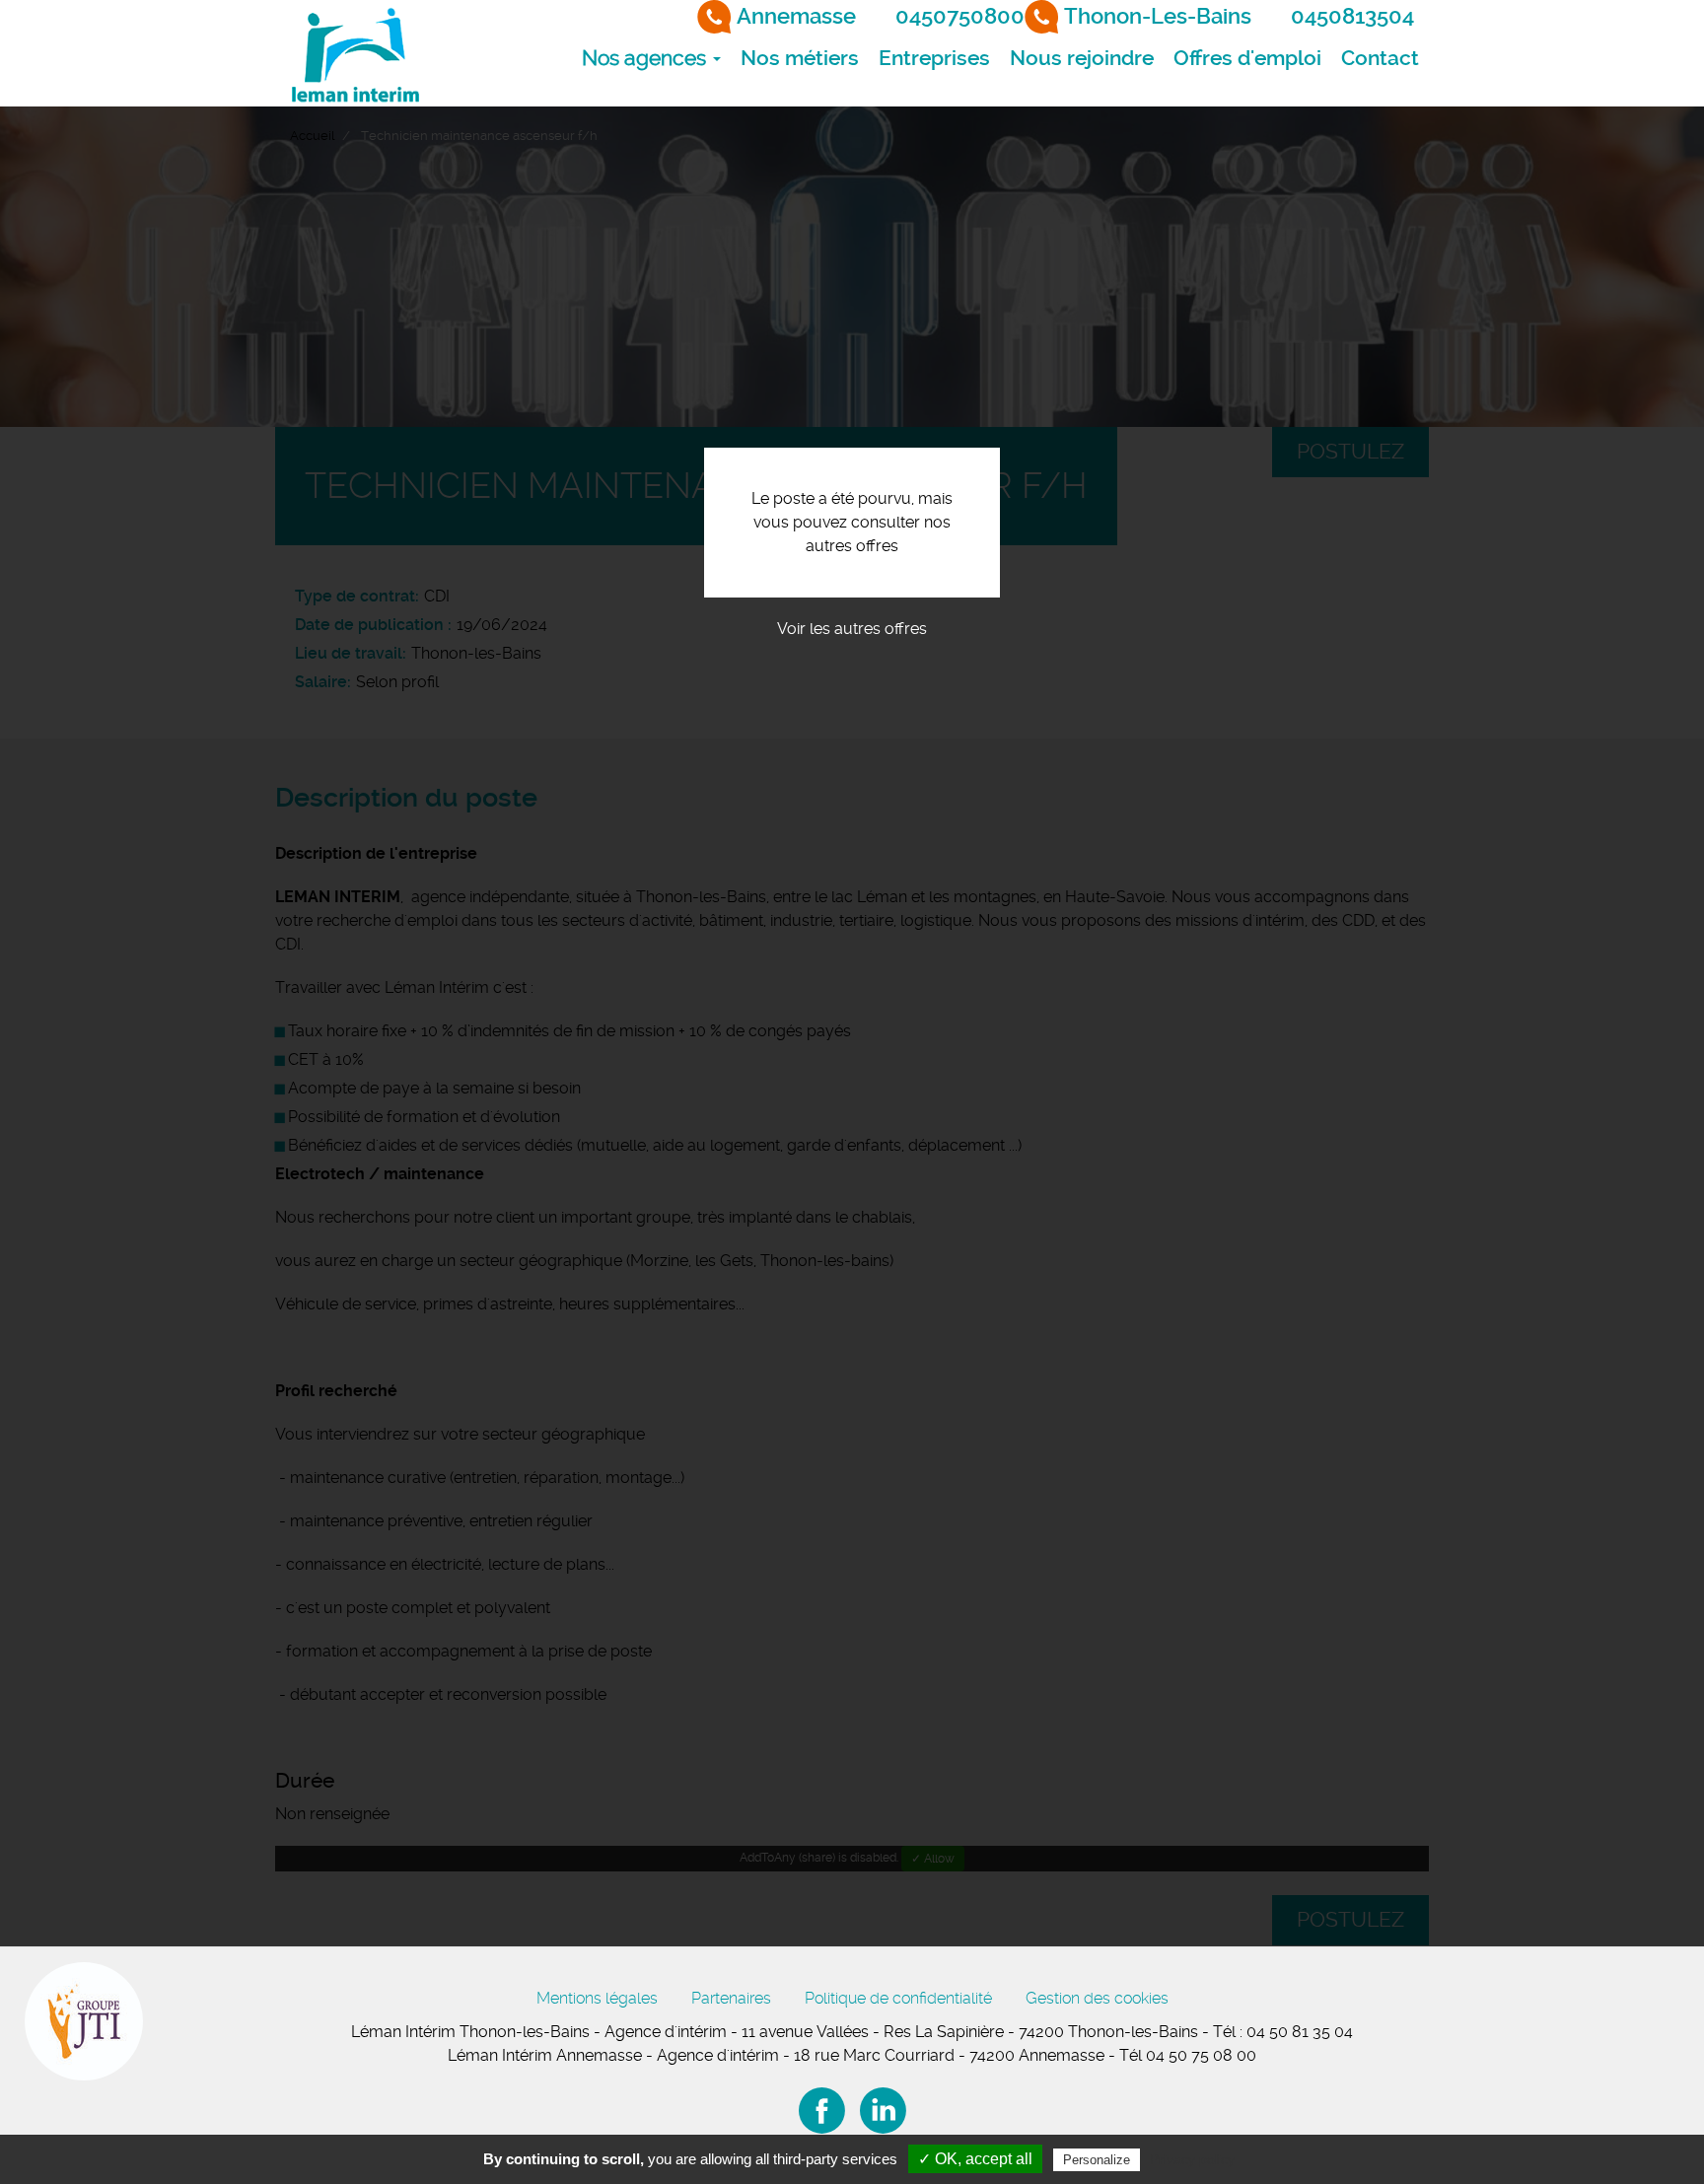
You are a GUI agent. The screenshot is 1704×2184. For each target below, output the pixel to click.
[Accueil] (354, 53)
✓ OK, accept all (975, 2159)
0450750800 (960, 16)
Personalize (1097, 2160)
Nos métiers (800, 58)
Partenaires (731, 1998)
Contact (1380, 58)
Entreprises (934, 58)
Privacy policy (1192, 2159)
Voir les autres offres (852, 629)
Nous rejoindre (1082, 58)
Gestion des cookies (1097, 1998)
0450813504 (1352, 16)
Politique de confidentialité (898, 1998)
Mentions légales (597, 1998)
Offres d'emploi (1247, 58)
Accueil (312, 136)
